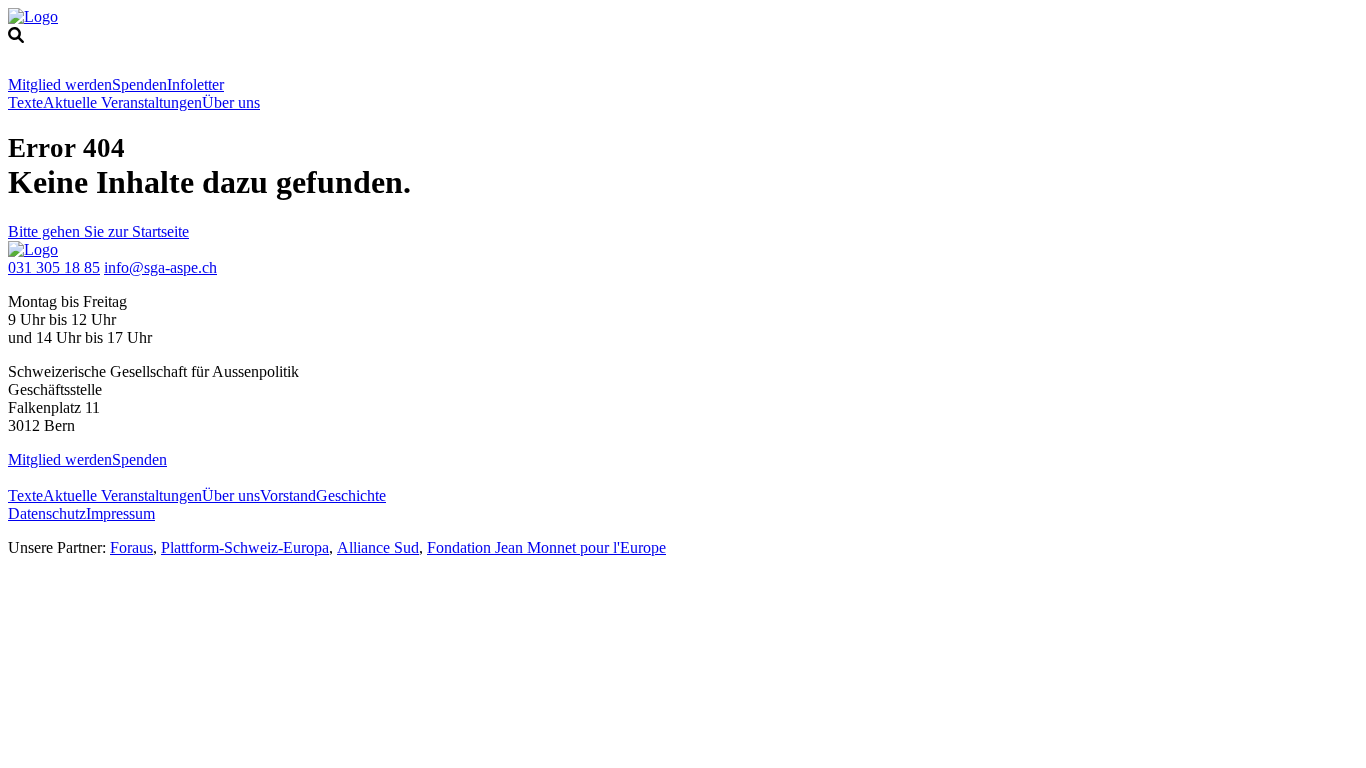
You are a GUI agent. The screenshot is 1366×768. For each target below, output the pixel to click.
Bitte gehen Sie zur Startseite (98, 231)
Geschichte (351, 495)
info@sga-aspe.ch (160, 267)
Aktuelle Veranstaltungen (122, 102)
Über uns (231, 102)
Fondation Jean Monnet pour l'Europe (546, 547)
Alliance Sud (378, 547)
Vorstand (288, 495)
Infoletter (195, 84)
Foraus (131, 547)
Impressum (120, 513)
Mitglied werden (60, 84)
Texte (25, 102)
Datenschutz (47, 513)
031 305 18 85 (54, 267)
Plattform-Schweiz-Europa (245, 547)
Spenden (139, 84)
